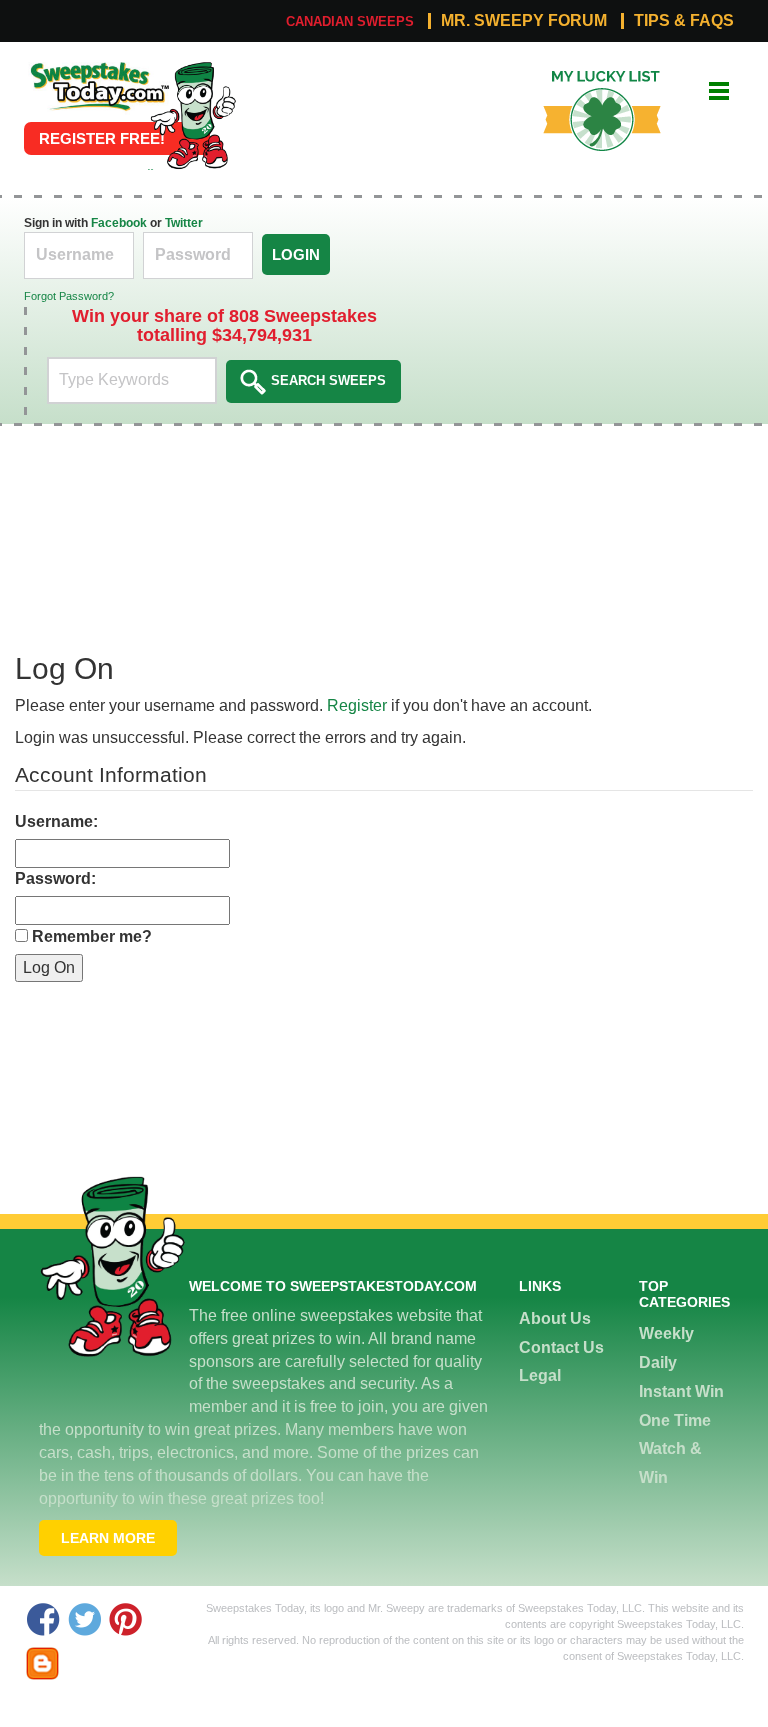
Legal (540, 1375)
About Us (555, 1318)
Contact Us (561, 1347)
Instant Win (681, 1391)
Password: (55, 878)
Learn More (108, 1538)
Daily (658, 1362)
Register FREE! (102, 138)
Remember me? (92, 936)
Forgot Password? (69, 296)
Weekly (666, 1333)
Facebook (119, 223)
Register (357, 705)
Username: (56, 821)
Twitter (184, 223)
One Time (675, 1420)
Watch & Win (670, 1463)
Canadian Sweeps (350, 21)
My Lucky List (587, 77)
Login (296, 254)
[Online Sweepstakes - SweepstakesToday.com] (193, 114)
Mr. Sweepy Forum (524, 21)
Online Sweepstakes (97, 67)
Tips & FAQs (684, 21)
